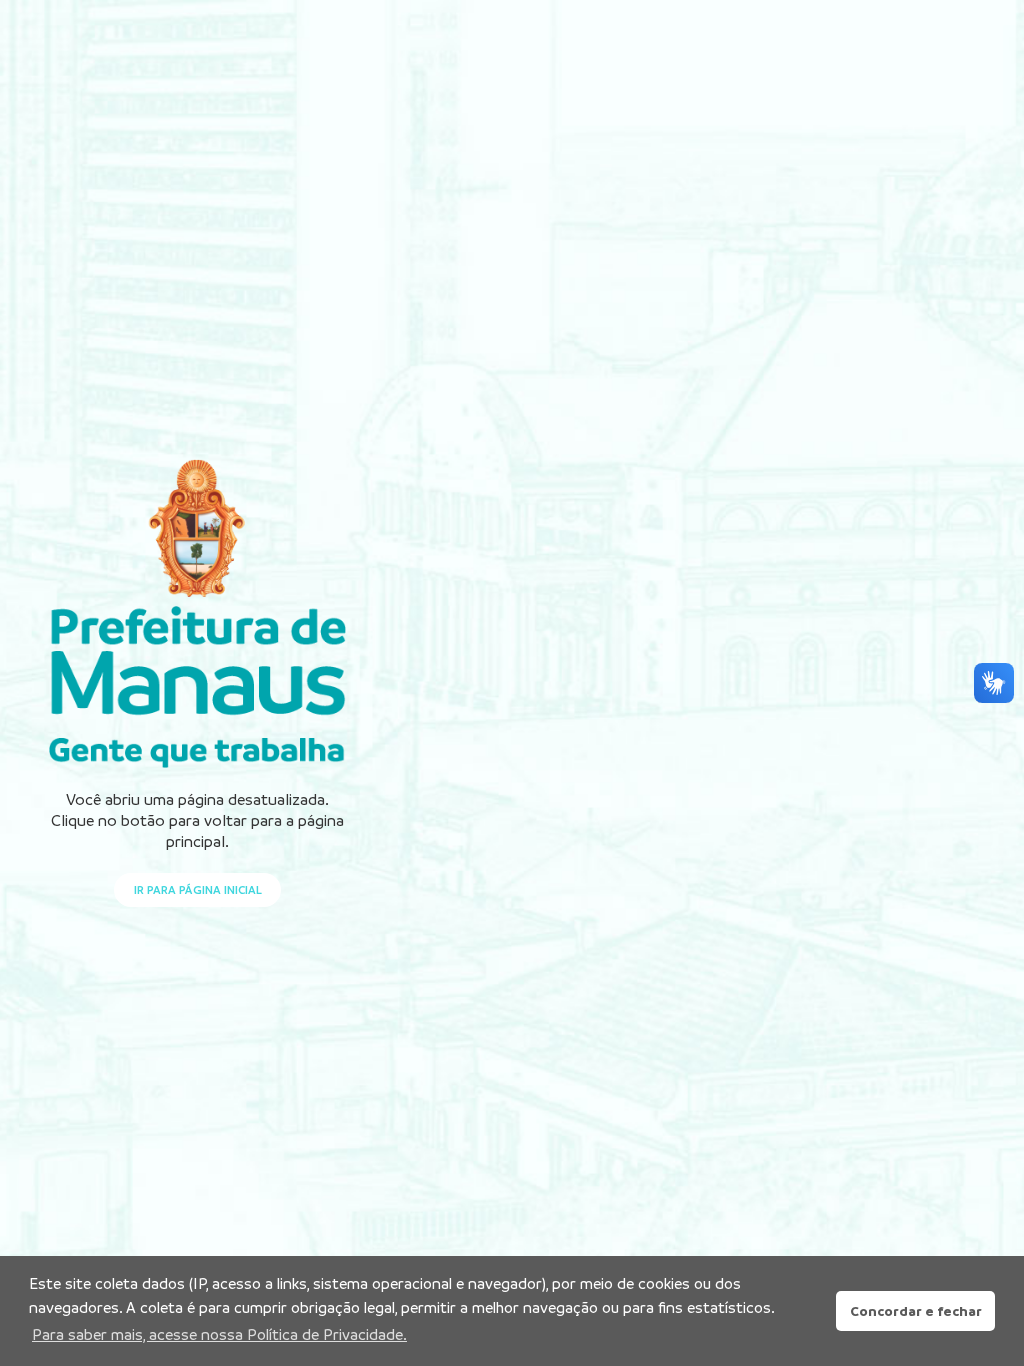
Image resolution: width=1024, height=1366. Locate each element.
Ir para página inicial (198, 889)
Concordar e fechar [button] (916, 1311)
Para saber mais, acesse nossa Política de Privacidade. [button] (219, 1334)
